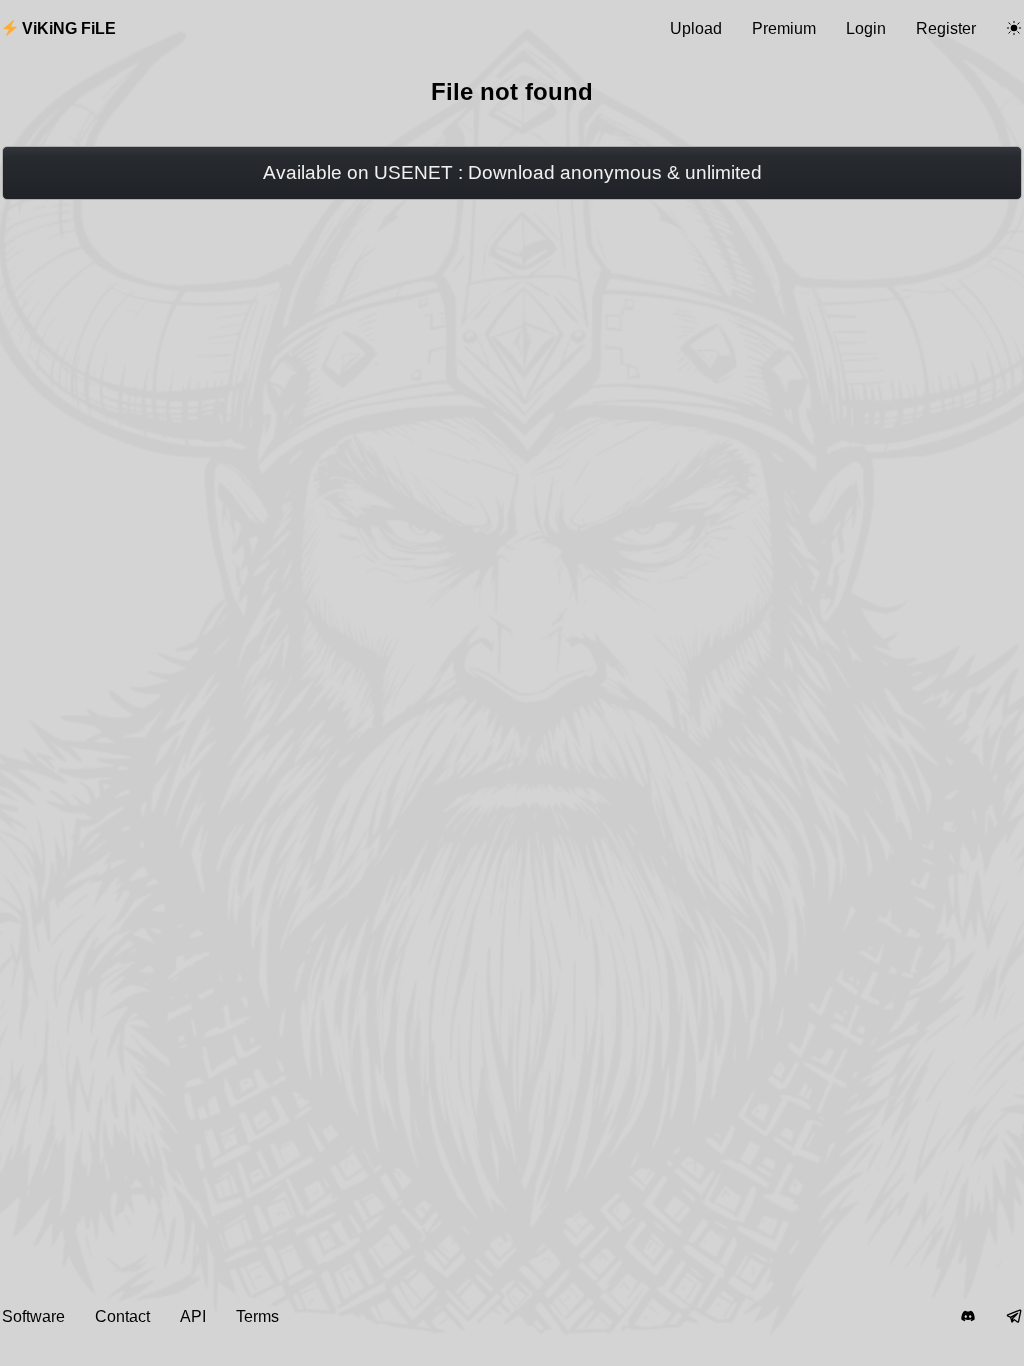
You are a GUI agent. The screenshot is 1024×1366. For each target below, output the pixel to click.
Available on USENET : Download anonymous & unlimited (512, 172)
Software (33, 1316)
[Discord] (968, 1317)
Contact (122, 1316)
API (193, 1316)
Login (866, 28)
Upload (696, 28)
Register (946, 28)
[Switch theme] (1014, 29)
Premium (784, 28)
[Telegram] (1014, 1317)
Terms (257, 1316)
